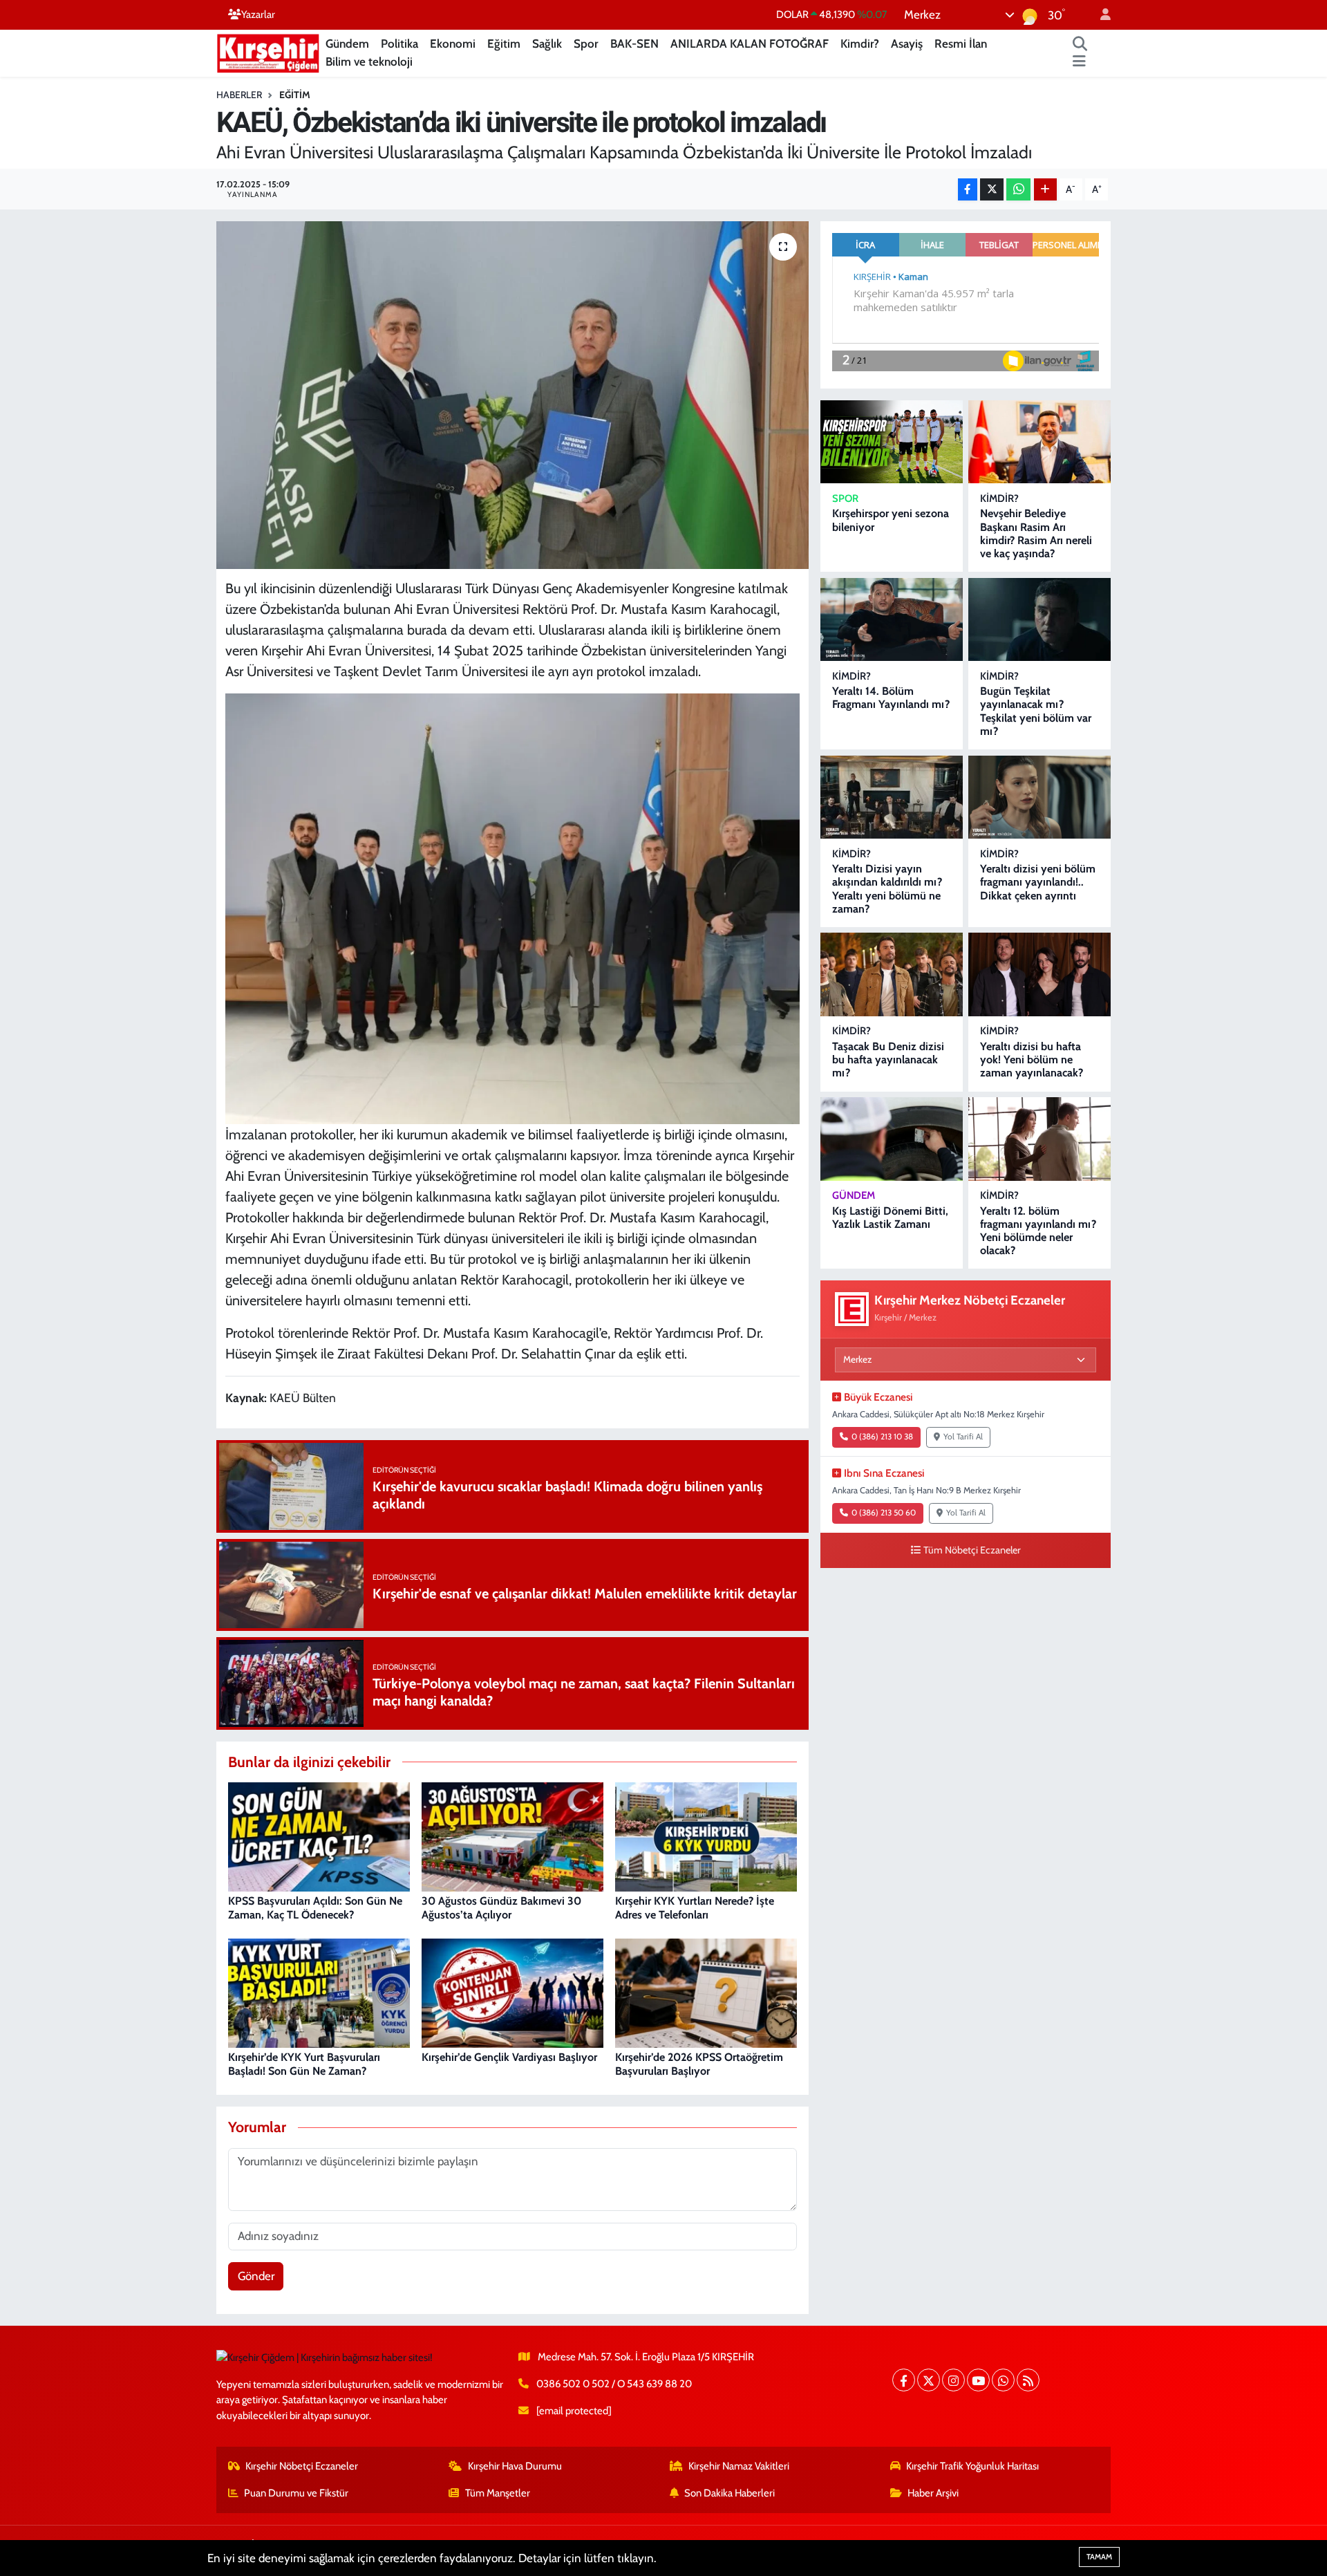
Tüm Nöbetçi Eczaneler (972, 1550)
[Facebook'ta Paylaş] (968, 190)
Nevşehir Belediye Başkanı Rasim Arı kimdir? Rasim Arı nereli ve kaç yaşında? (1036, 533)
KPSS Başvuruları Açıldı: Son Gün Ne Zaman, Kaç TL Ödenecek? (315, 1907)
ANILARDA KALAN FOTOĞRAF (750, 44)
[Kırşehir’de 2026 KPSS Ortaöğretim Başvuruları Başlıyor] (706, 1992)
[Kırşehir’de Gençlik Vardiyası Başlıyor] (512, 1992)
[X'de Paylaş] (992, 190)
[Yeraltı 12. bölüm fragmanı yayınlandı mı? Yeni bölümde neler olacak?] (1039, 1139)
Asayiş (907, 44)
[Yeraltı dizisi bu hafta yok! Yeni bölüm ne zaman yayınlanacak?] (1039, 974)
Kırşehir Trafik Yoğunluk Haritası (972, 2466)
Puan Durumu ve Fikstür (296, 2493)
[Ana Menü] (1079, 62)
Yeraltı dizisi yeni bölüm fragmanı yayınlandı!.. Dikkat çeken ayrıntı (1038, 882)
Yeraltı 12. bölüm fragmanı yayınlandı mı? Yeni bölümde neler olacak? (1038, 1231)
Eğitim (504, 44)
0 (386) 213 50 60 (884, 1513)
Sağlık (547, 44)
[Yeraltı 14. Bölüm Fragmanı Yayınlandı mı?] (892, 620)
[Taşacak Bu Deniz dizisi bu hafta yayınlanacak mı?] (892, 974)
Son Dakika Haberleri (730, 2493)
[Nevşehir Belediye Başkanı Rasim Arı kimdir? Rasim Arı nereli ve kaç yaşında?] (1039, 442)
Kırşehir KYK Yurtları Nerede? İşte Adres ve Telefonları (695, 1907)
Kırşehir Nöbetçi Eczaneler (302, 2466)
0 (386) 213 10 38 (882, 1437)
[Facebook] (904, 2380)
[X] (929, 2380)
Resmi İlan (961, 44)
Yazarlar (258, 15)
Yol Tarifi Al (963, 1437)
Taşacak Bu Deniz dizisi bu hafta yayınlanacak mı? (888, 1060)
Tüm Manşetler (498, 2493)
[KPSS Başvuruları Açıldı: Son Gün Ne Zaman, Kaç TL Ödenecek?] (319, 1836)
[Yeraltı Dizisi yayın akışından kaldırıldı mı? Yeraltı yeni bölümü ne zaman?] (892, 797)
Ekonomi (453, 44)
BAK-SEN (634, 44)
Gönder (256, 2276)
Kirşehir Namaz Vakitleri (739, 2466)
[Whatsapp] (1003, 2380)
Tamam (1099, 2557)
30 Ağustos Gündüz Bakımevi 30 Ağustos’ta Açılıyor (501, 1907)
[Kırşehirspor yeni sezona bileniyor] (892, 442)
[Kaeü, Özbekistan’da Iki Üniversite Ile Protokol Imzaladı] (513, 907)
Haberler (239, 95)
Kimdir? (860, 44)
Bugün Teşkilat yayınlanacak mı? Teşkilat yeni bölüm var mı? (1036, 711)
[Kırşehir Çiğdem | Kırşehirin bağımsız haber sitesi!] (268, 52)
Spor (586, 44)
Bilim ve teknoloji (369, 62)
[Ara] (1080, 44)
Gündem (347, 44)
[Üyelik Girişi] (1100, 15)
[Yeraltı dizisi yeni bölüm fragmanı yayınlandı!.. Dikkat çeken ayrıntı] (1039, 797)
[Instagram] (953, 2380)
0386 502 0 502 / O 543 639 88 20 (614, 2384)
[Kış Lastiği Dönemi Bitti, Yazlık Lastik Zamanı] (892, 1139)
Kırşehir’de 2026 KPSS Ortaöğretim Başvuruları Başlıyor (699, 2064)
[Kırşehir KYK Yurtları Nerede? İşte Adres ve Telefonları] (706, 1836)
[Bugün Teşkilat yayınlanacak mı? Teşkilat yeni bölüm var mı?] (1039, 620)
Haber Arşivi (933, 2493)
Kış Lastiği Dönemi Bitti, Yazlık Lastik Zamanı (890, 1217)
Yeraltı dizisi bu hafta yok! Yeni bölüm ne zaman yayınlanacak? (1032, 1060)
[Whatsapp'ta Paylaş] (1018, 190)
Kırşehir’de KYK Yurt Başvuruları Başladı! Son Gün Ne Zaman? (304, 2064)
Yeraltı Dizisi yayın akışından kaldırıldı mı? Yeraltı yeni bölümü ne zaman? (887, 889)
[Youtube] (978, 2380)
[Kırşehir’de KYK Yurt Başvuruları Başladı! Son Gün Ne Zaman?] (319, 1992)
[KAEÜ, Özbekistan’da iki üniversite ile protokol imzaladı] (512, 395)
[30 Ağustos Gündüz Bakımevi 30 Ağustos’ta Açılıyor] (512, 1836)
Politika (399, 44)
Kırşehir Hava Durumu (515, 2466)
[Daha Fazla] (1045, 190)
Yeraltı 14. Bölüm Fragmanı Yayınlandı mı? (891, 698)
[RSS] (1028, 2380)
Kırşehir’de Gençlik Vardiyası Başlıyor (509, 2057)
